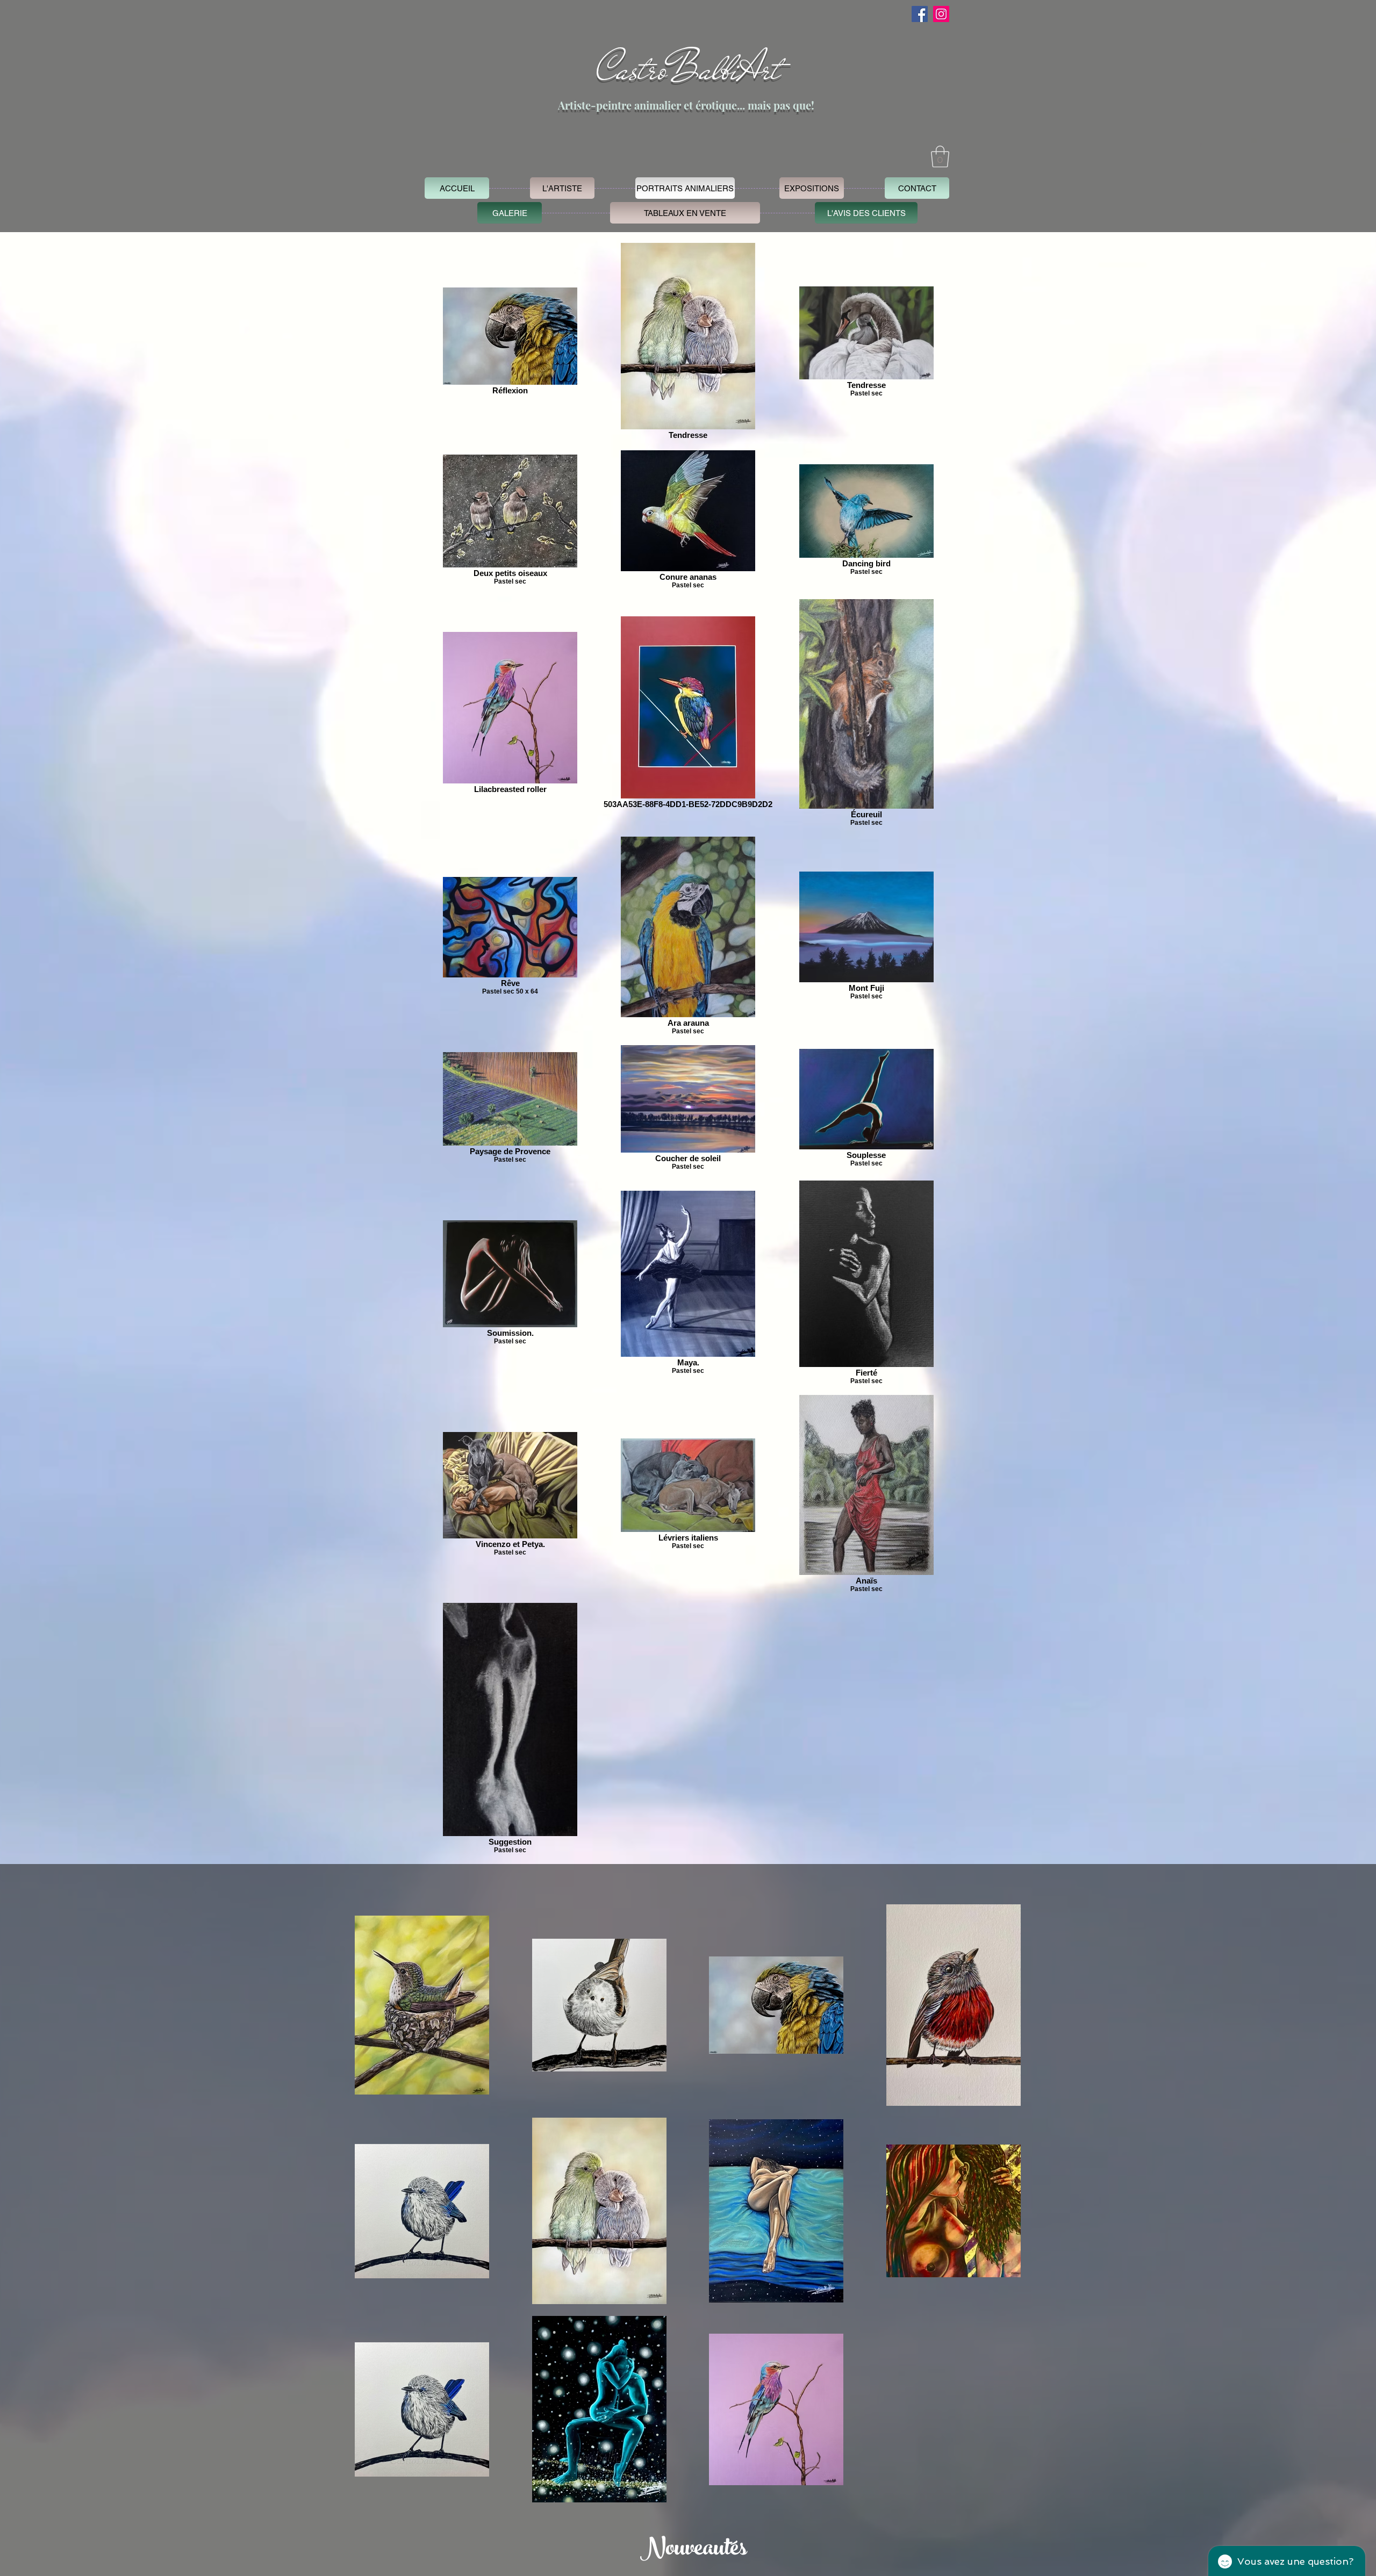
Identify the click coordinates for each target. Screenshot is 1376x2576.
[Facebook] (920, 14)
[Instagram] (941, 14)
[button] (940, 156)
